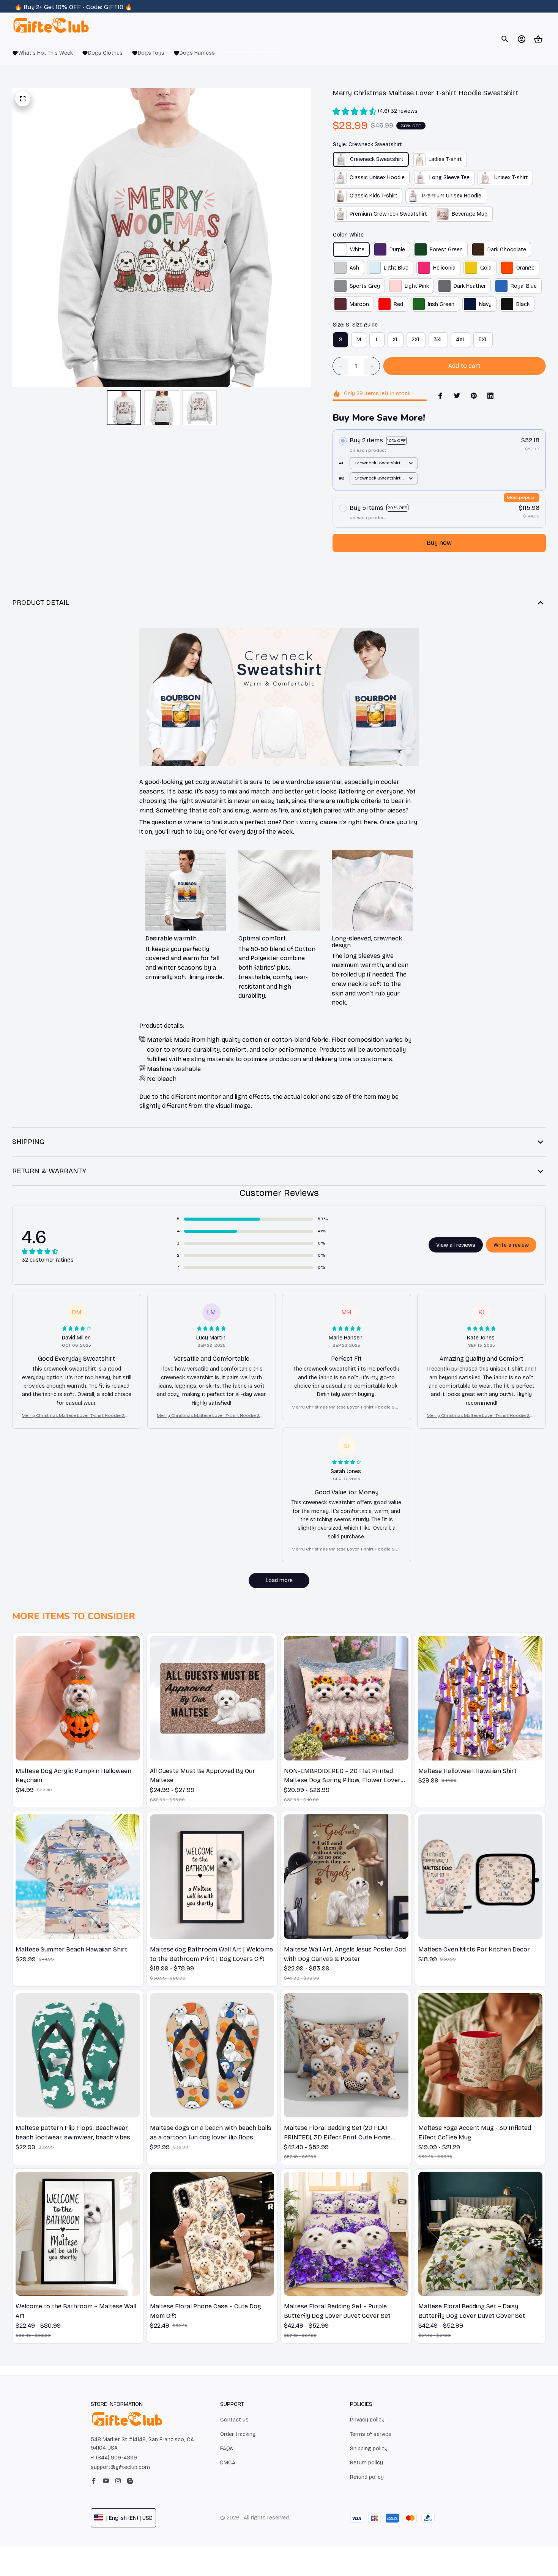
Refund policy (367, 2477)
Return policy (366, 2463)
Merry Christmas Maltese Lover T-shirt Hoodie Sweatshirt (76, 1416)
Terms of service (371, 2434)
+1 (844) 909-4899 (114, 2458)
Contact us (234, 2420)
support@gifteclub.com (120, 2467)
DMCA (228, 2463)
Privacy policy (367, 2420)
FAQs (227, 2449)
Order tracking (238, 2434)
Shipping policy (369, 2449)
